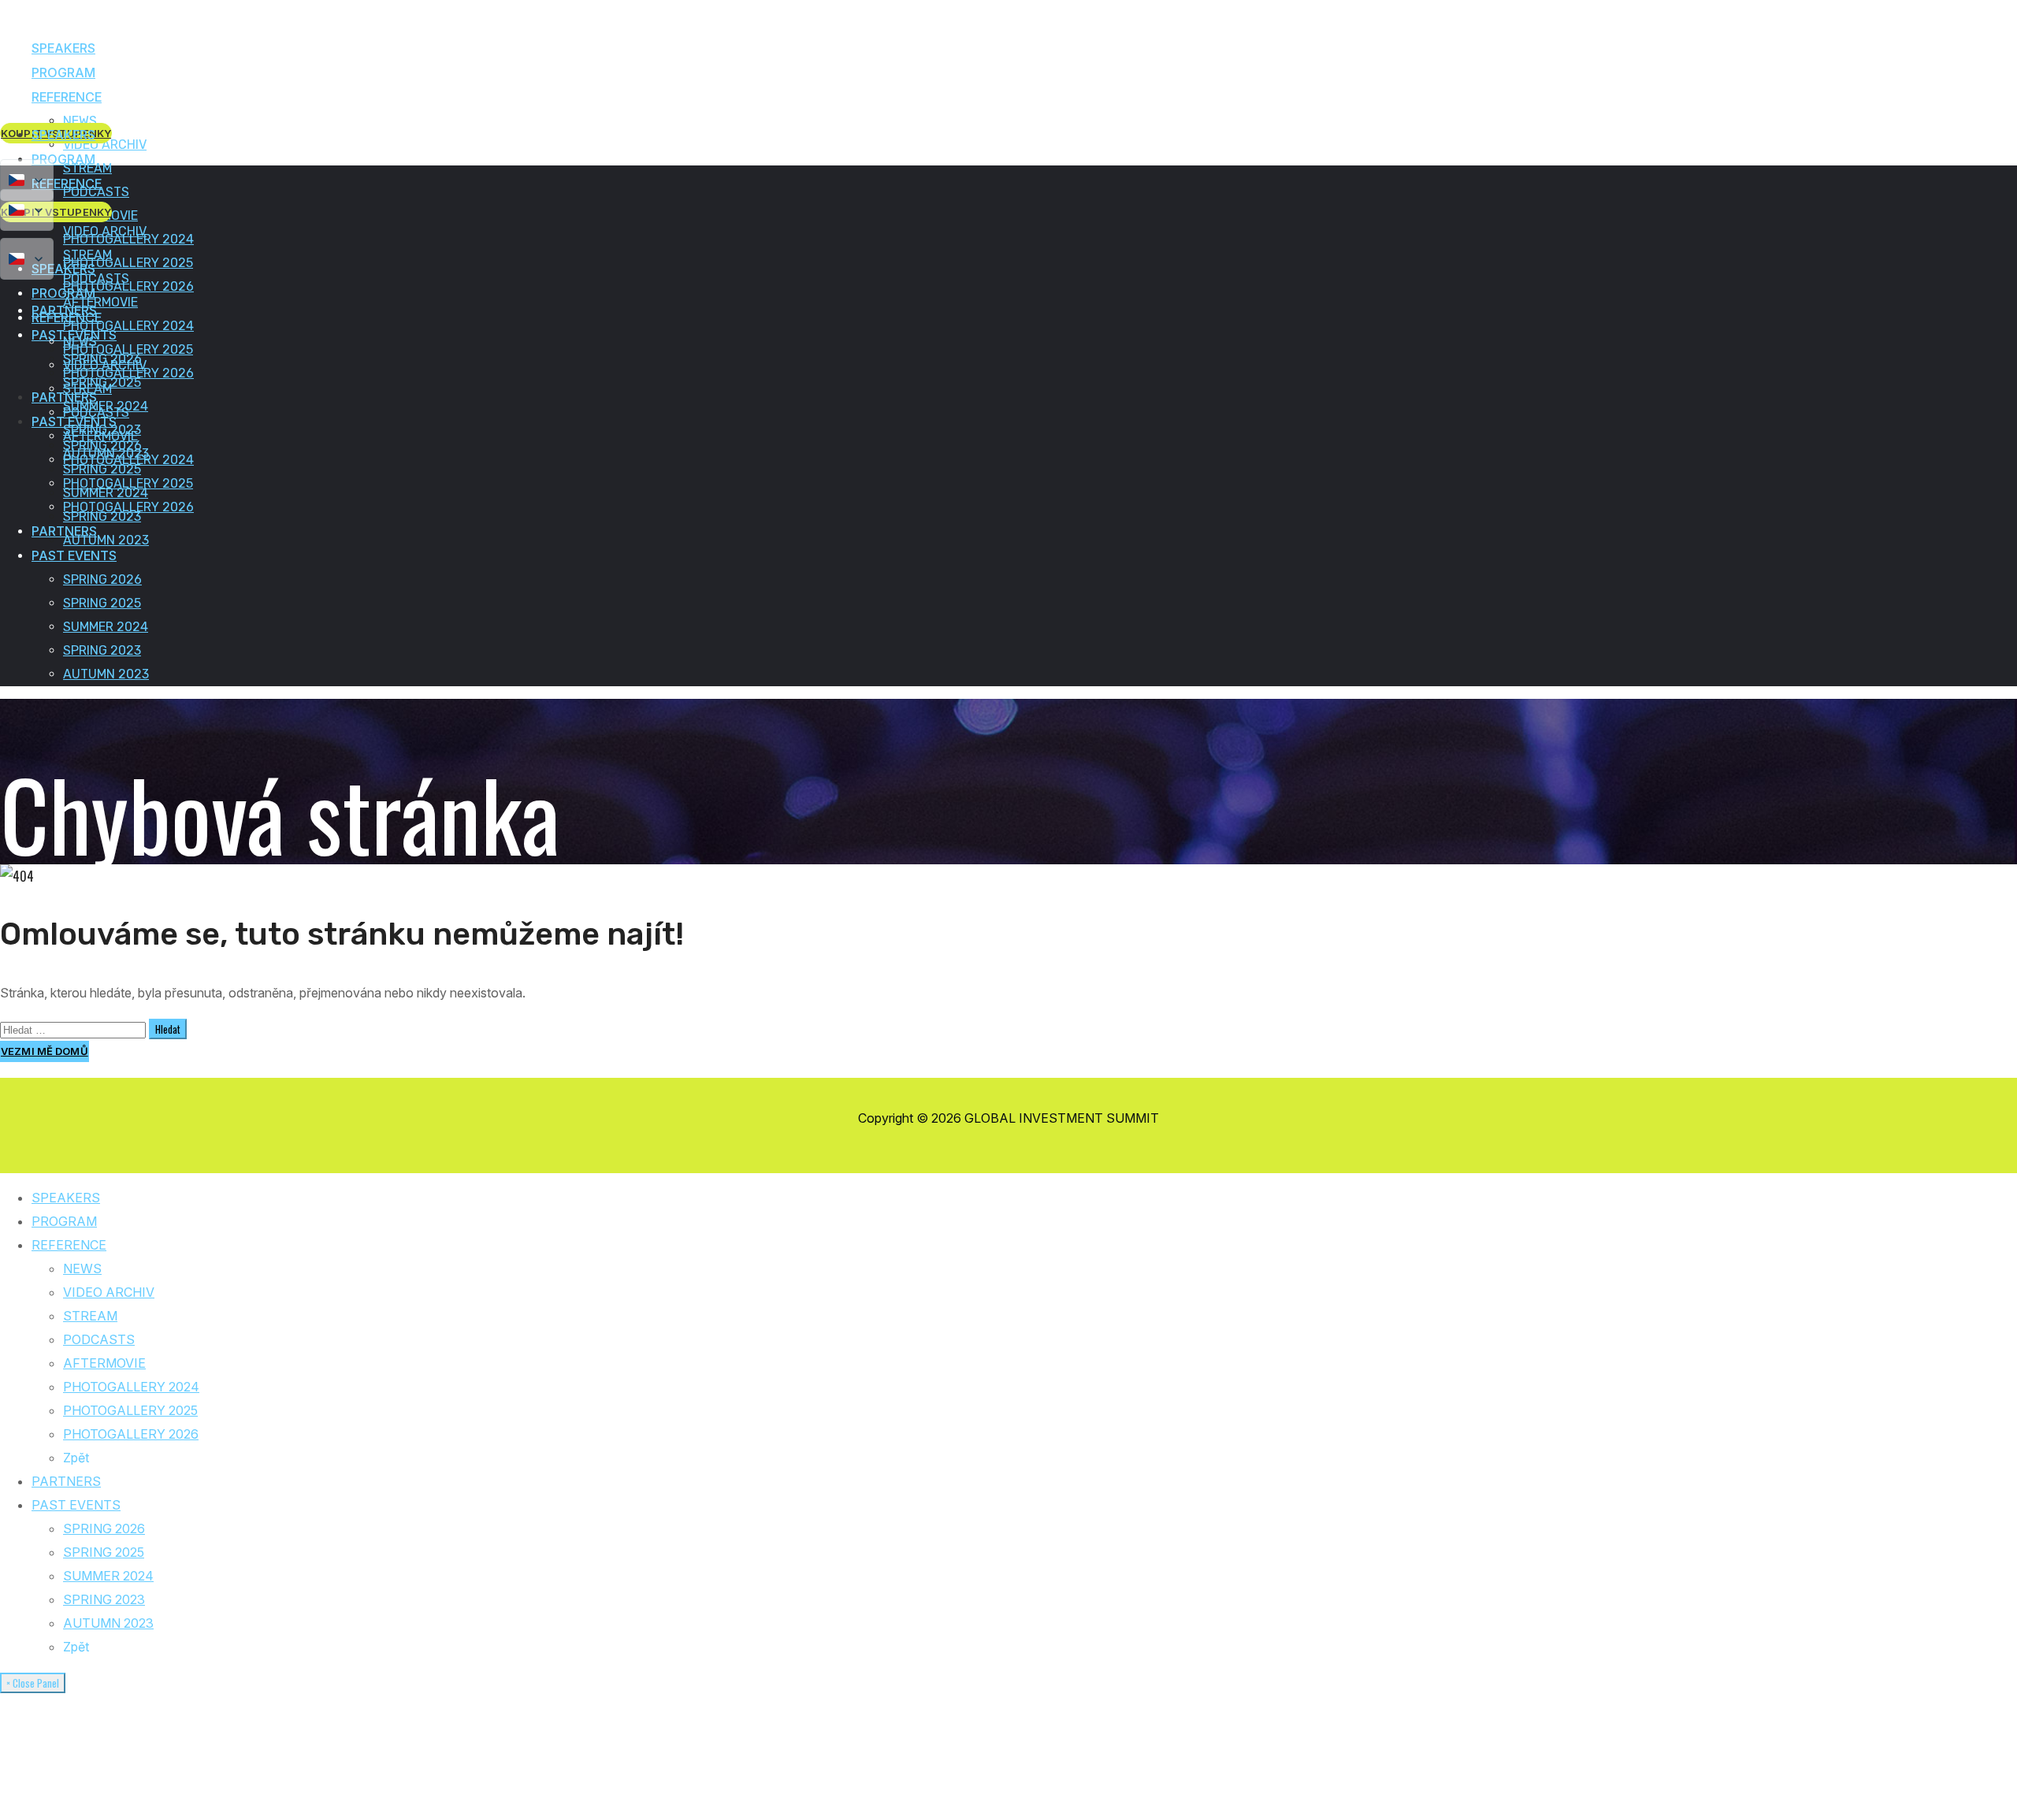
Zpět (76, 1458)
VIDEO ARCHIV (109, 1292)
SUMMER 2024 (108, 1576)
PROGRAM (64, 1221)
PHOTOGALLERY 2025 (130, 1410)
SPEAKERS (66, 1198)
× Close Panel (33, 1683)
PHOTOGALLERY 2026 (131, 1434)
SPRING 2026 (104, 1528)
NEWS (82, 1268)
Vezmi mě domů (45, 1051)
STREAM (90, 1316)
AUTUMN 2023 (108, 1623)
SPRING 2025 (104, 1552)
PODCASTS (99, 1339)
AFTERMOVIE (104, 1363)
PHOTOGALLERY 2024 (131, 1387)
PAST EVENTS (76, 1505)
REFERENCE (69, 1245)
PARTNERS (66, 1481)
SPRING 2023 (104, 1599)
